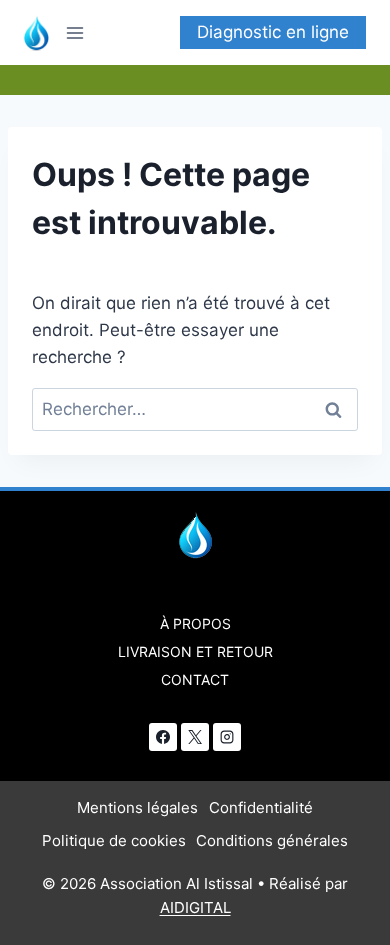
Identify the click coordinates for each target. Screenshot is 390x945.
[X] (195, 737)
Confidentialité (261, 807)
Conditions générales (272, 840)
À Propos (195, 623)
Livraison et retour (195, 651)
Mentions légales (137, 807)
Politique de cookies (114, 840)
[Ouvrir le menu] (81, 32)
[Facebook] (163, 737)
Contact (195, 679)
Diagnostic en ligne (273, 32)
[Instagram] (227, 737)
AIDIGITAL (195, 907)
